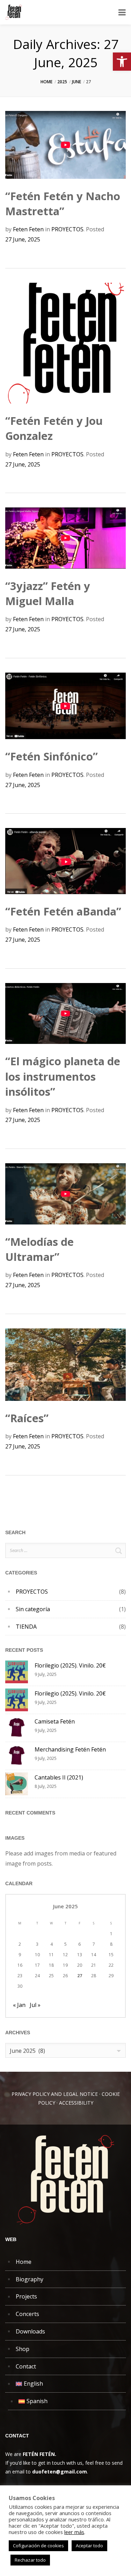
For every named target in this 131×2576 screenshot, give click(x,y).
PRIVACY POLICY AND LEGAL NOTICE (55, 2094)
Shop (23, 2349)
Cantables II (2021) (59, 1777)
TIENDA (26, 1627)
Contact (26, 2366)
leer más (74, 2532)
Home (46, 82)
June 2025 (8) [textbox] (27, 2051)
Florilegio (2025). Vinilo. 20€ (70, 1665)
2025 (62, 82)
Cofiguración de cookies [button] (38, 2546)
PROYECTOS (67, 229)
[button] (122, 62)
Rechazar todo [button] (30, 2560)
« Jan (19, 2005)
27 (80, 1976)
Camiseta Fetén (55, 1721)
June (77, 82)
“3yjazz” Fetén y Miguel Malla (48, 593)
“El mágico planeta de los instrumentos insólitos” (63, 1076)
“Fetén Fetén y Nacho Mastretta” (63, 203)
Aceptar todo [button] (89, 2546)
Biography (30, 2279)
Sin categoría (33, 1609)
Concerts (27, 2314)
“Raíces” (27, 1418)
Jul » (35, 2005)
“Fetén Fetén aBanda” (63, 911)
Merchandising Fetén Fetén (70, 1749)
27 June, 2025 (23, 239)
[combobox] (65, 2050)
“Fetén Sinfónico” (52, 756)
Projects (26, 2296)
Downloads (30, 2331)
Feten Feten (28, 229)
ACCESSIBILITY (76, 2103)
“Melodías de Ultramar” (39, 1249)
